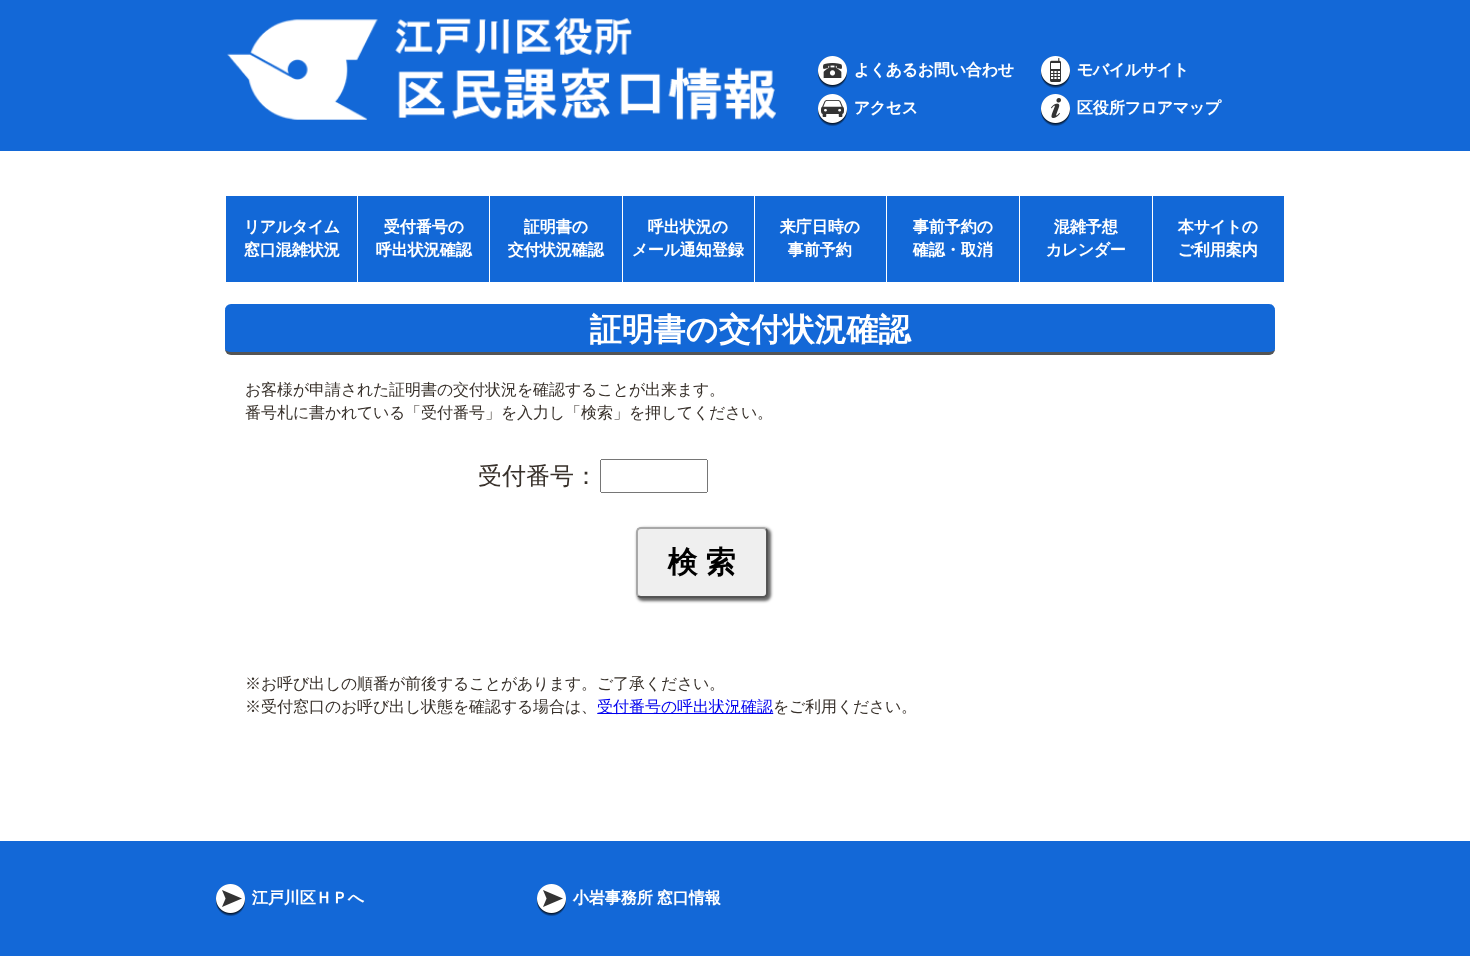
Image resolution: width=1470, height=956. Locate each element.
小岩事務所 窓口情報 (645, 897)
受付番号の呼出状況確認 (685, 706)
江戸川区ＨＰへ (306, 897)
